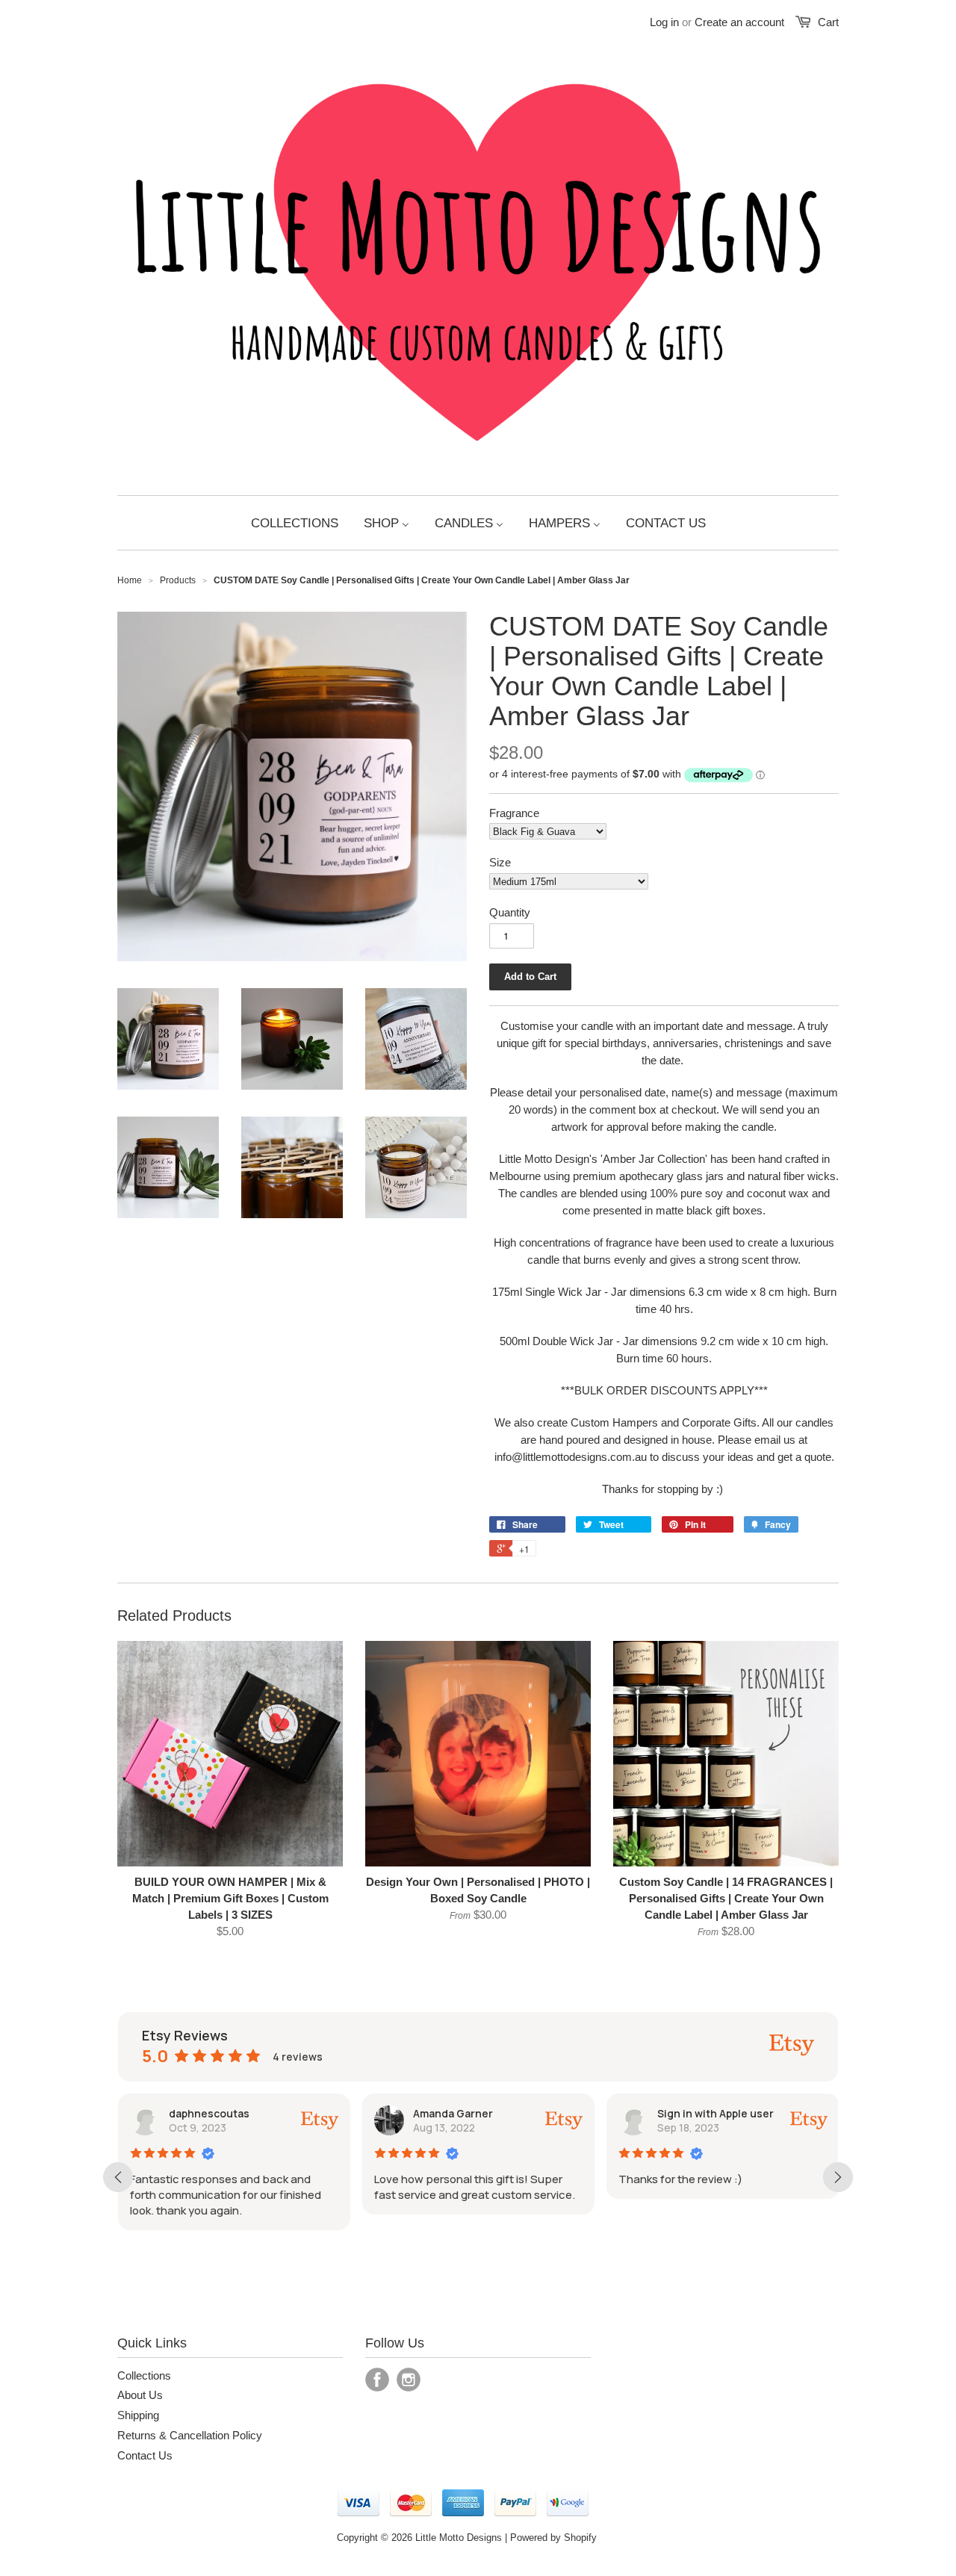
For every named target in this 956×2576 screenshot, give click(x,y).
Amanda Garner (453, 2113)
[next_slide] (838, 2177)
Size (500, 862)
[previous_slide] (118, 2177)
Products (178, 580)
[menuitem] (295, 523)
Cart (828, 22)
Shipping (138, 2415)
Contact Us (145, 2455)
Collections (144, 2375)
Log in (664, 22)
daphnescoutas (209, 2113)
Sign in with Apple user (716, 2113)
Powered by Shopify (553, 2538)
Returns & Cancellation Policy (190, 2435)
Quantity (510, 912)
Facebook (377, 2380)
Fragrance (514, 813)
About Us (140, 2395)
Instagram (409, 2380)
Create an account (739, 22)
